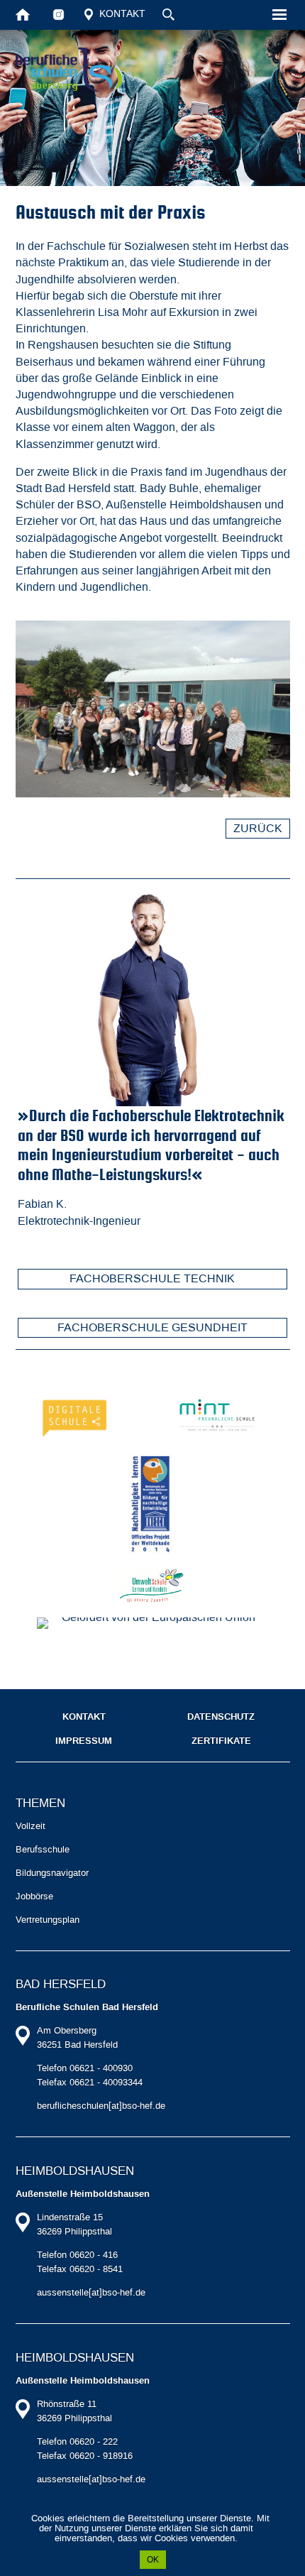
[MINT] (217, 1415)
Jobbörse (34, 1896)
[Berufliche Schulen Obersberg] (69, 70)
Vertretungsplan (48, 1920)
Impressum (84, 1741)
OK (153, 2560)
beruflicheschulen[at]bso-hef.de (101, 2106)
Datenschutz (221, 1717)
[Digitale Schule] (77, 1415)
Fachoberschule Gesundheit (152, 1327)
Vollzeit (30, 1826)
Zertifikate (221, 1741)
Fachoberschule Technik (152, 1278)
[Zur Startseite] (23, 14)
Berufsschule (43, 1849)
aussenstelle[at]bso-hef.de (91, 2292)
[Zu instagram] (59, 14)
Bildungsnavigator (52, 1873)
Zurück (258, 828)
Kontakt (121, 14)
